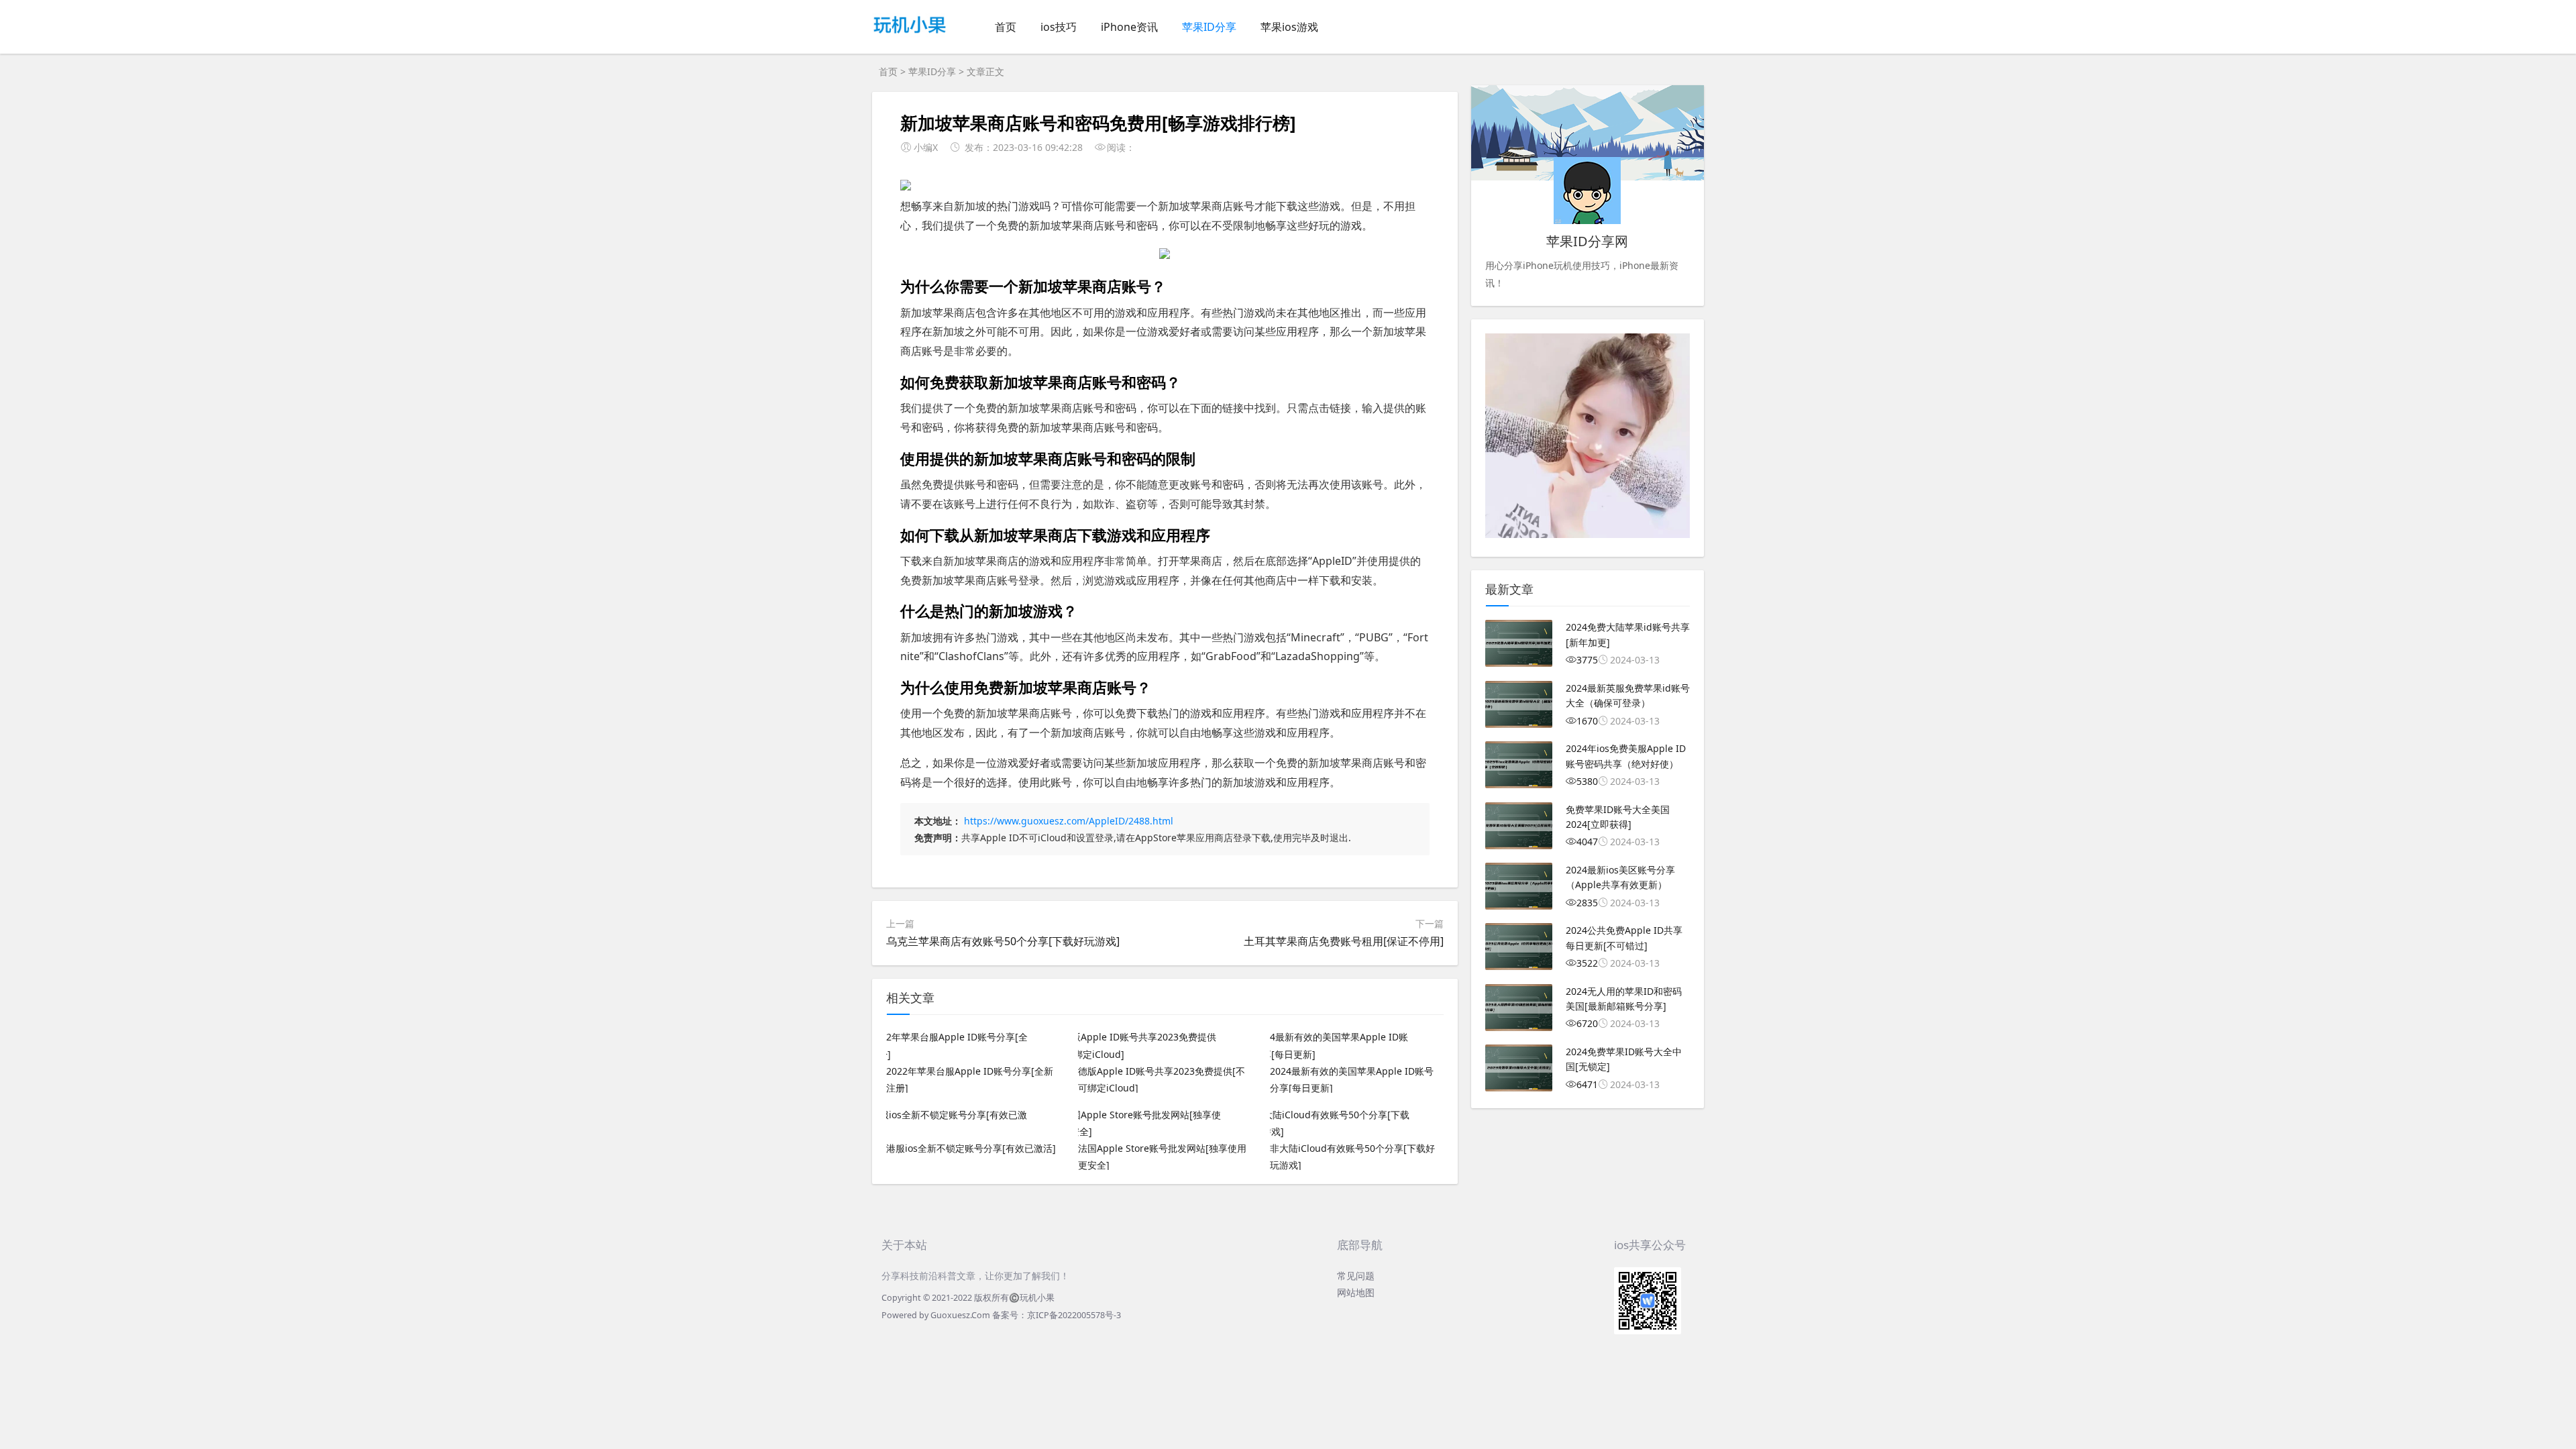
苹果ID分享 (1209, 27)
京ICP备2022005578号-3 (1074, 1315)
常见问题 (1356, 1276)
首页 (1006, 27)
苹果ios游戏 (1289, 27)
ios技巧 (1059, 27)
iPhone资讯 (1129, 27)
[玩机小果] (910, 38)
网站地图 (1356, 1292)
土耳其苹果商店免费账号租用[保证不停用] (1344, 941)
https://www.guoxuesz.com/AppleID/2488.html (1069, 821)
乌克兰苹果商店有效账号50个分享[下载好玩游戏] (1003, 941)
